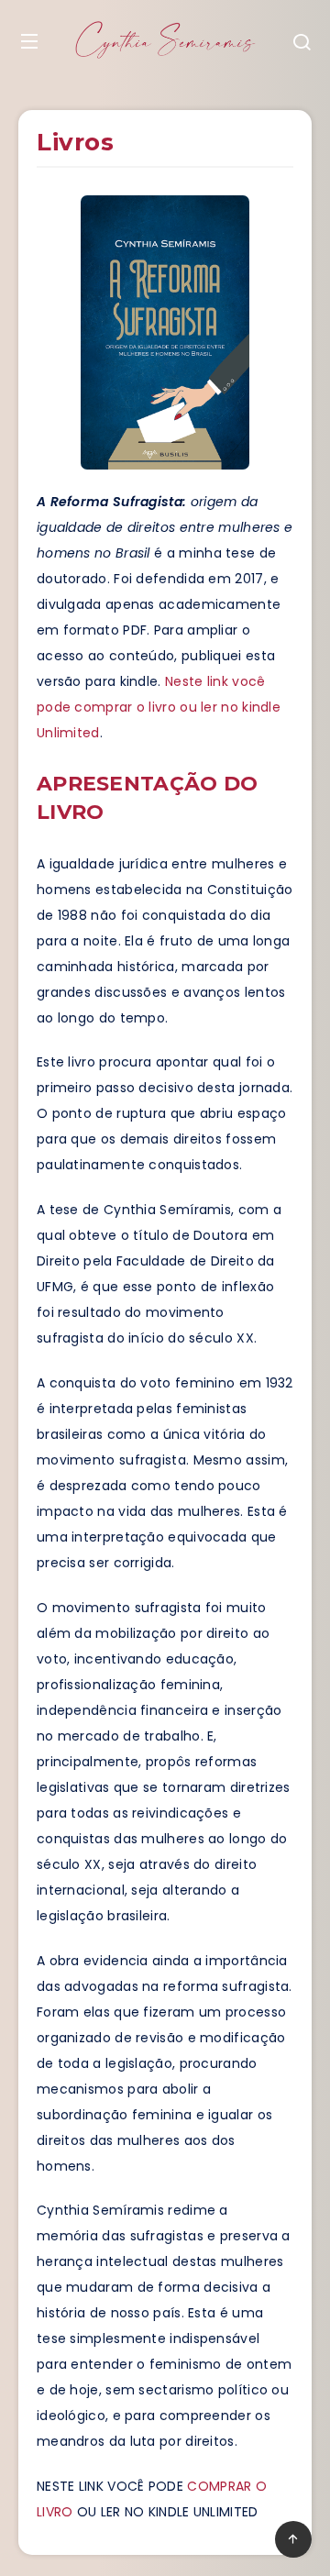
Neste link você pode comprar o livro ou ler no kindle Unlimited (159, 707)
